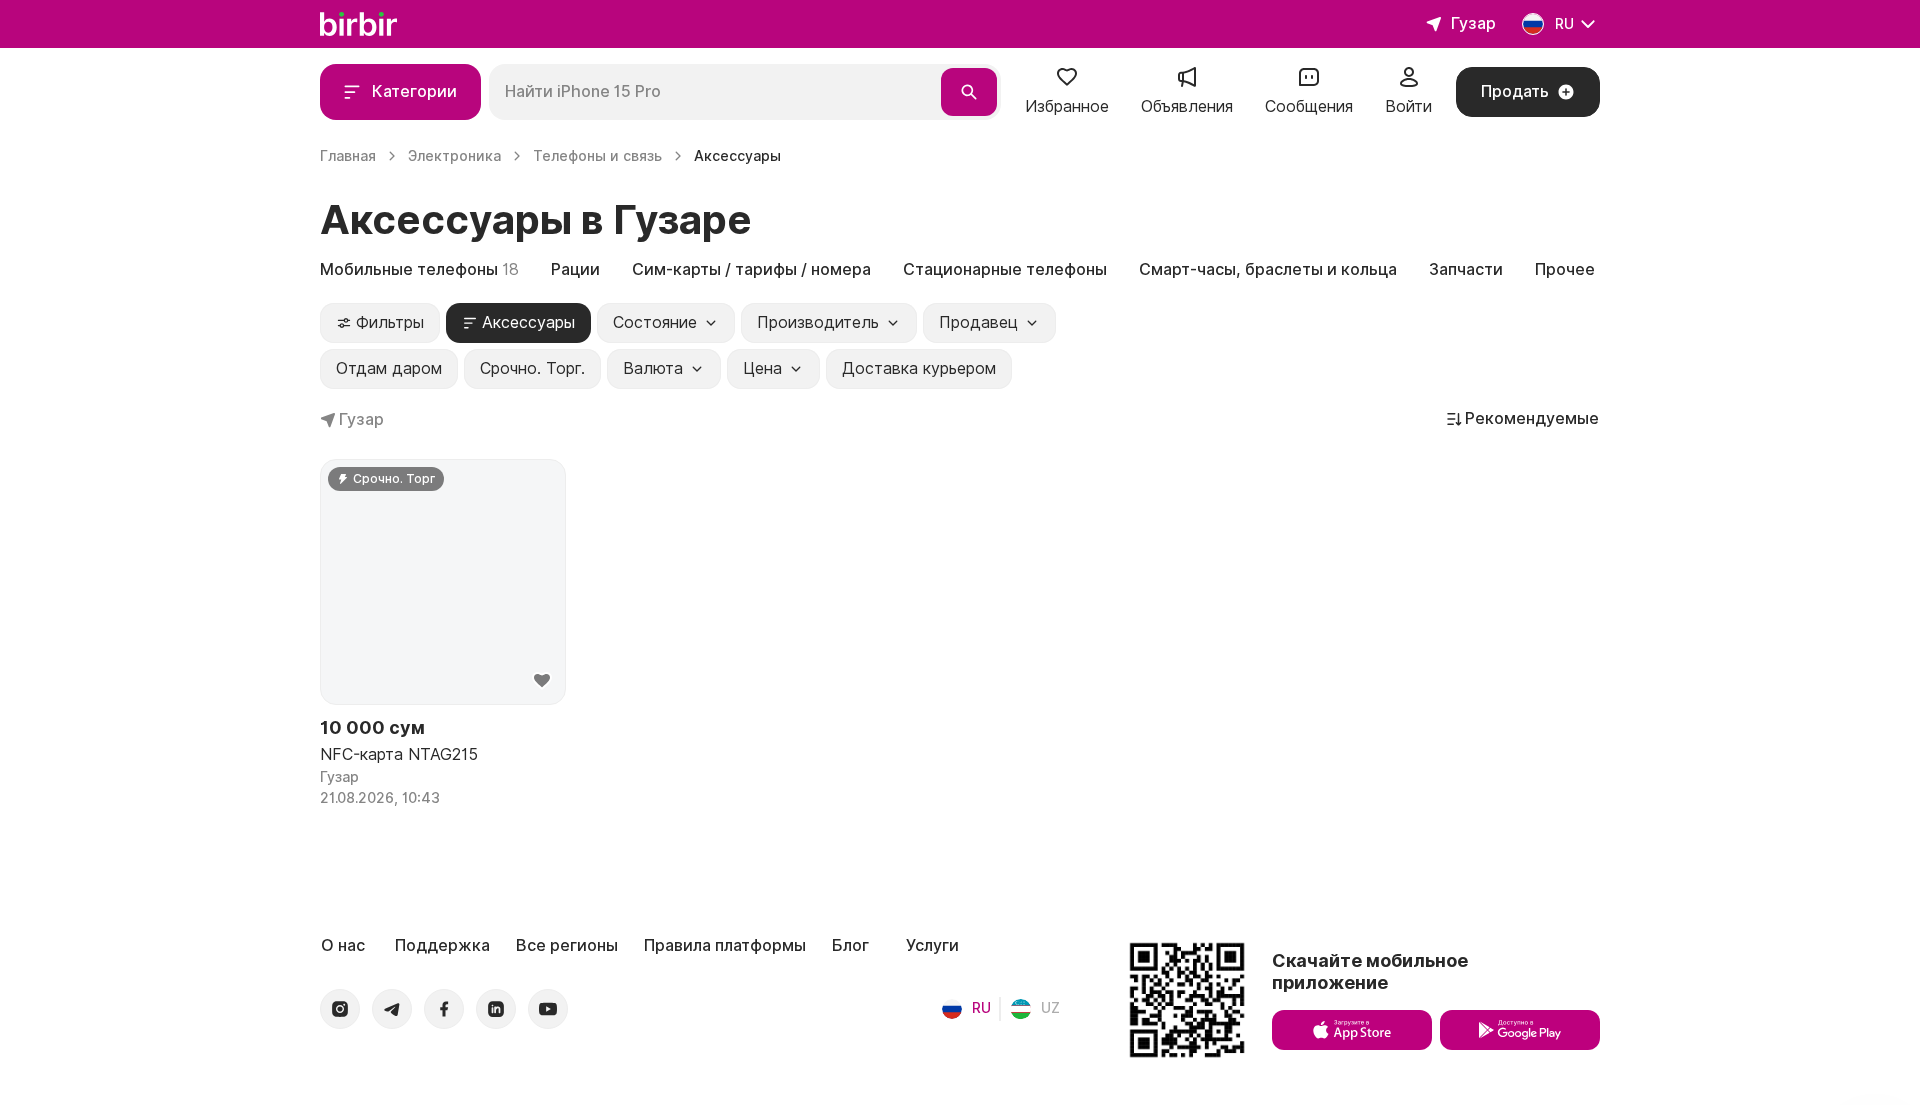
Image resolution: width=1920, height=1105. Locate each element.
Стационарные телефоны (1005, 269)
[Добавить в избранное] (542, 681)
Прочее (1565, 269)
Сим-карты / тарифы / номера (751, 269)
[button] (1067, 92)
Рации (575, 269)
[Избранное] (1067, 83)
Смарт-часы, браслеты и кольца (1268, 269)
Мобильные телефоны (419, 269)
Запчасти (1466, 269)
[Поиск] (969, 92)
